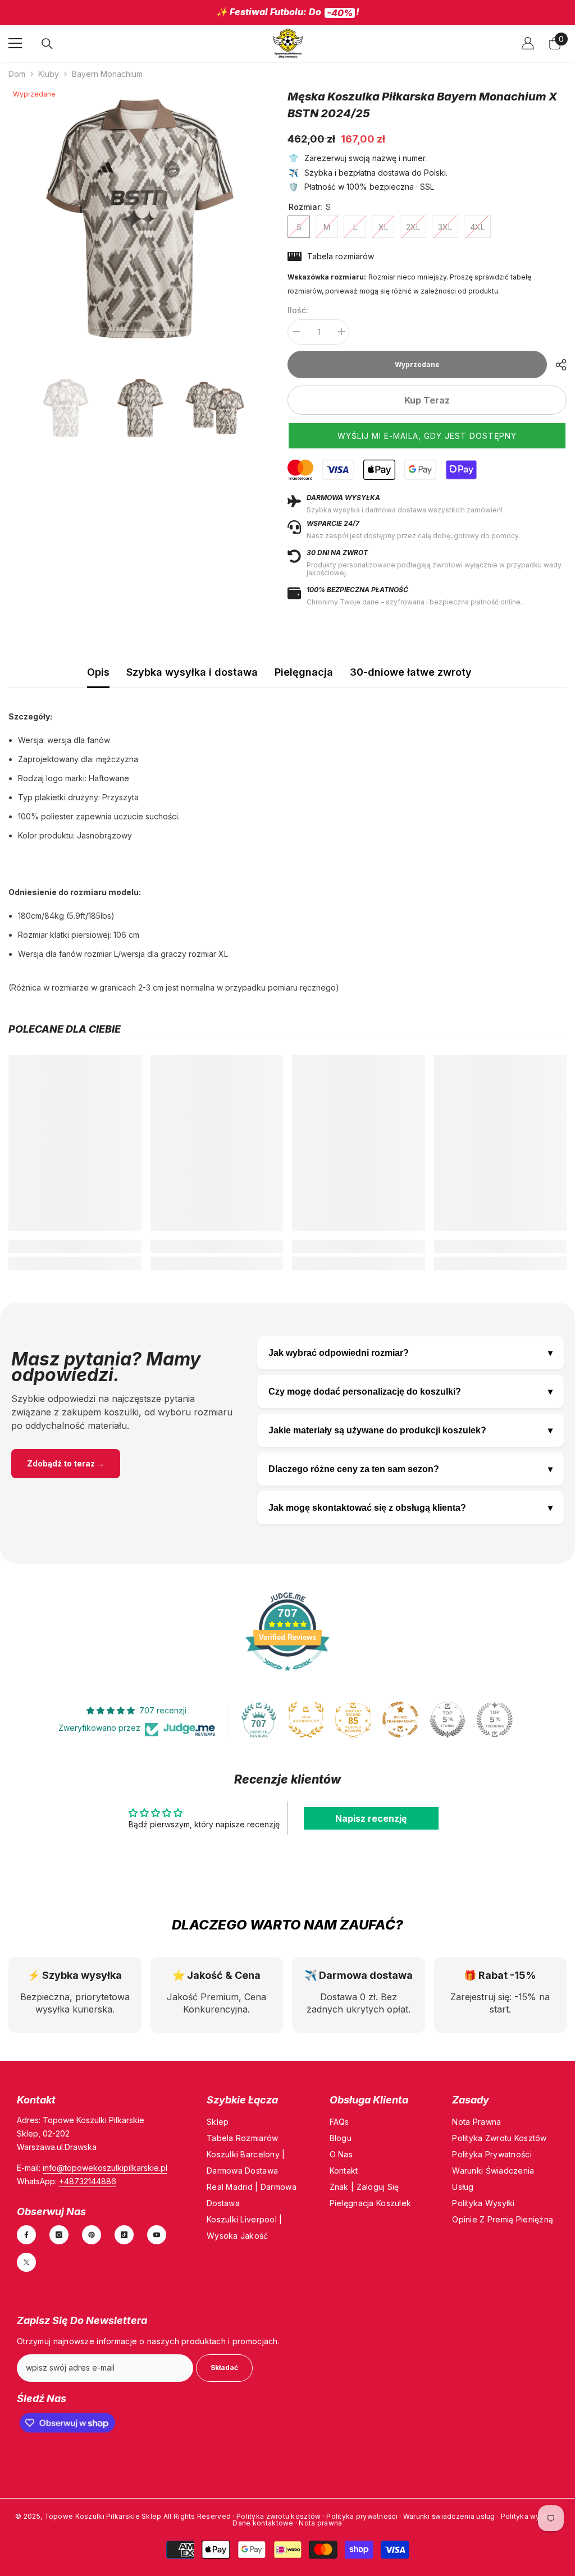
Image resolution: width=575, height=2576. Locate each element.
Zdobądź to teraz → (66, 1463)
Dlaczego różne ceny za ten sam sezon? (410, 1469)
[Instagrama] (59, 2234)
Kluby (49, 73)
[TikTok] (124, 2234)
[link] (75, 1246)
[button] (427, 435)
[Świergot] (26, 2262)
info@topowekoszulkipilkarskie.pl (105, 2167)
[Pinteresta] (92, 2234)
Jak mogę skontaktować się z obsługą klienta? (410, 1507)
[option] (287, 13)
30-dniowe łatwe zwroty (411, 671)
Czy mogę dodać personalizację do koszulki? (410, 1391)
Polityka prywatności (362, 2516)
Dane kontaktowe (264, 2523)
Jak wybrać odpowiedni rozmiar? (410, 1353)
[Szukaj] (47, 43)
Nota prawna (320, 2523)
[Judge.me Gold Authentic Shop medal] (306, 1719)
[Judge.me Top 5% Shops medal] (448, 1719)
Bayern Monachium (107, 73)
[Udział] (557, 364)
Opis (98, 671)
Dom (17, 73)
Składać (224, 2367)
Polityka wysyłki (530, 2516)
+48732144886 (88, 2181)
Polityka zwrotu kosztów (279, 2516)
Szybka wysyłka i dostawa (192, 671)
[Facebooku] (26, 2234)
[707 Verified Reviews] (287, 1676)
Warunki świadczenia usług (450, 2516)
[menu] (15, 43)
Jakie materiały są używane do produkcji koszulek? (410, 1430)
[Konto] (528, 43)
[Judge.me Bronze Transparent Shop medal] (400, 1719)
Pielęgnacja (304, 671)
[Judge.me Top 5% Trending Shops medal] (495, 1719)
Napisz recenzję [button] (371, 1818)
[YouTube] (157, 2234)
